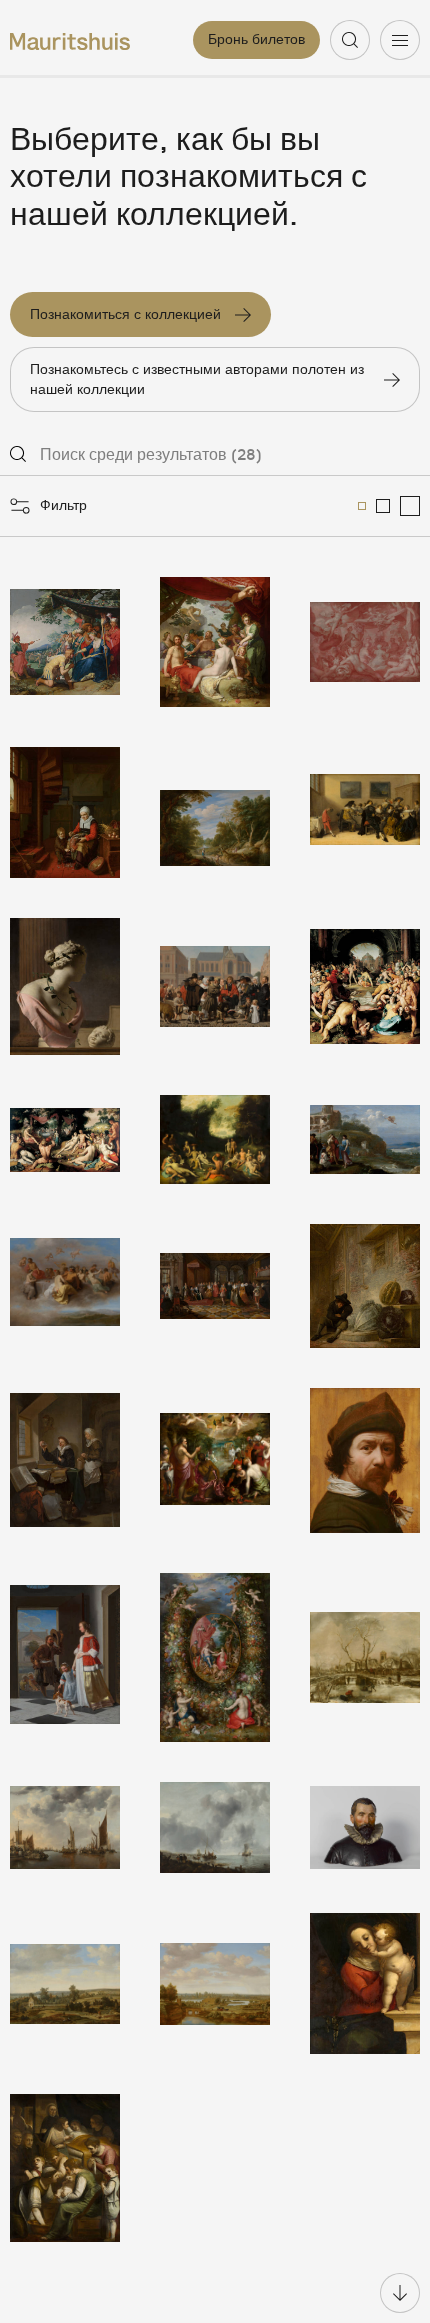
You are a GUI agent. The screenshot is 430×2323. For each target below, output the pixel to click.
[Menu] (400, 40)
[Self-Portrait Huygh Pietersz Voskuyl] (365, 1461)
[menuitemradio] (362, 506)
